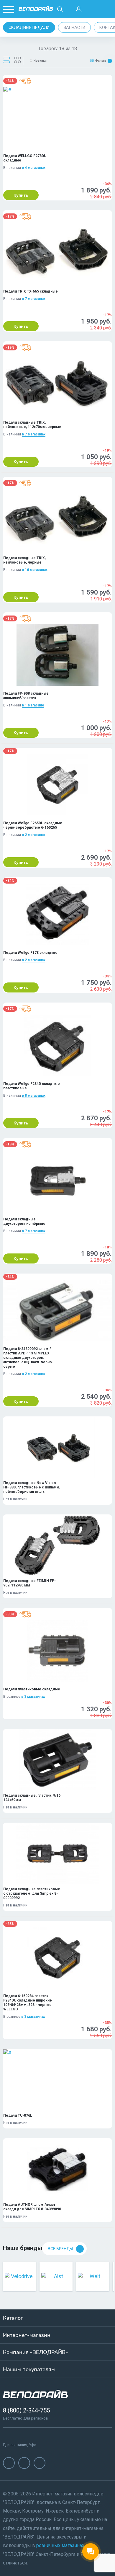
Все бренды (60, 2249)
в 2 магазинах (34, 835)
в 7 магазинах (34, 299)
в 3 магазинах (33, 1697)
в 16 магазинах (35, 570)
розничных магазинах (60, 2545)
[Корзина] (107, 9)
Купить (21, 195)
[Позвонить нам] (93, 9)
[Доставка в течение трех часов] (25, 81)
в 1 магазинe (33, 705)
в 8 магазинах (34, 1096)
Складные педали (29, 27)
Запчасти (74, 27)
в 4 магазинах (34, 168)
